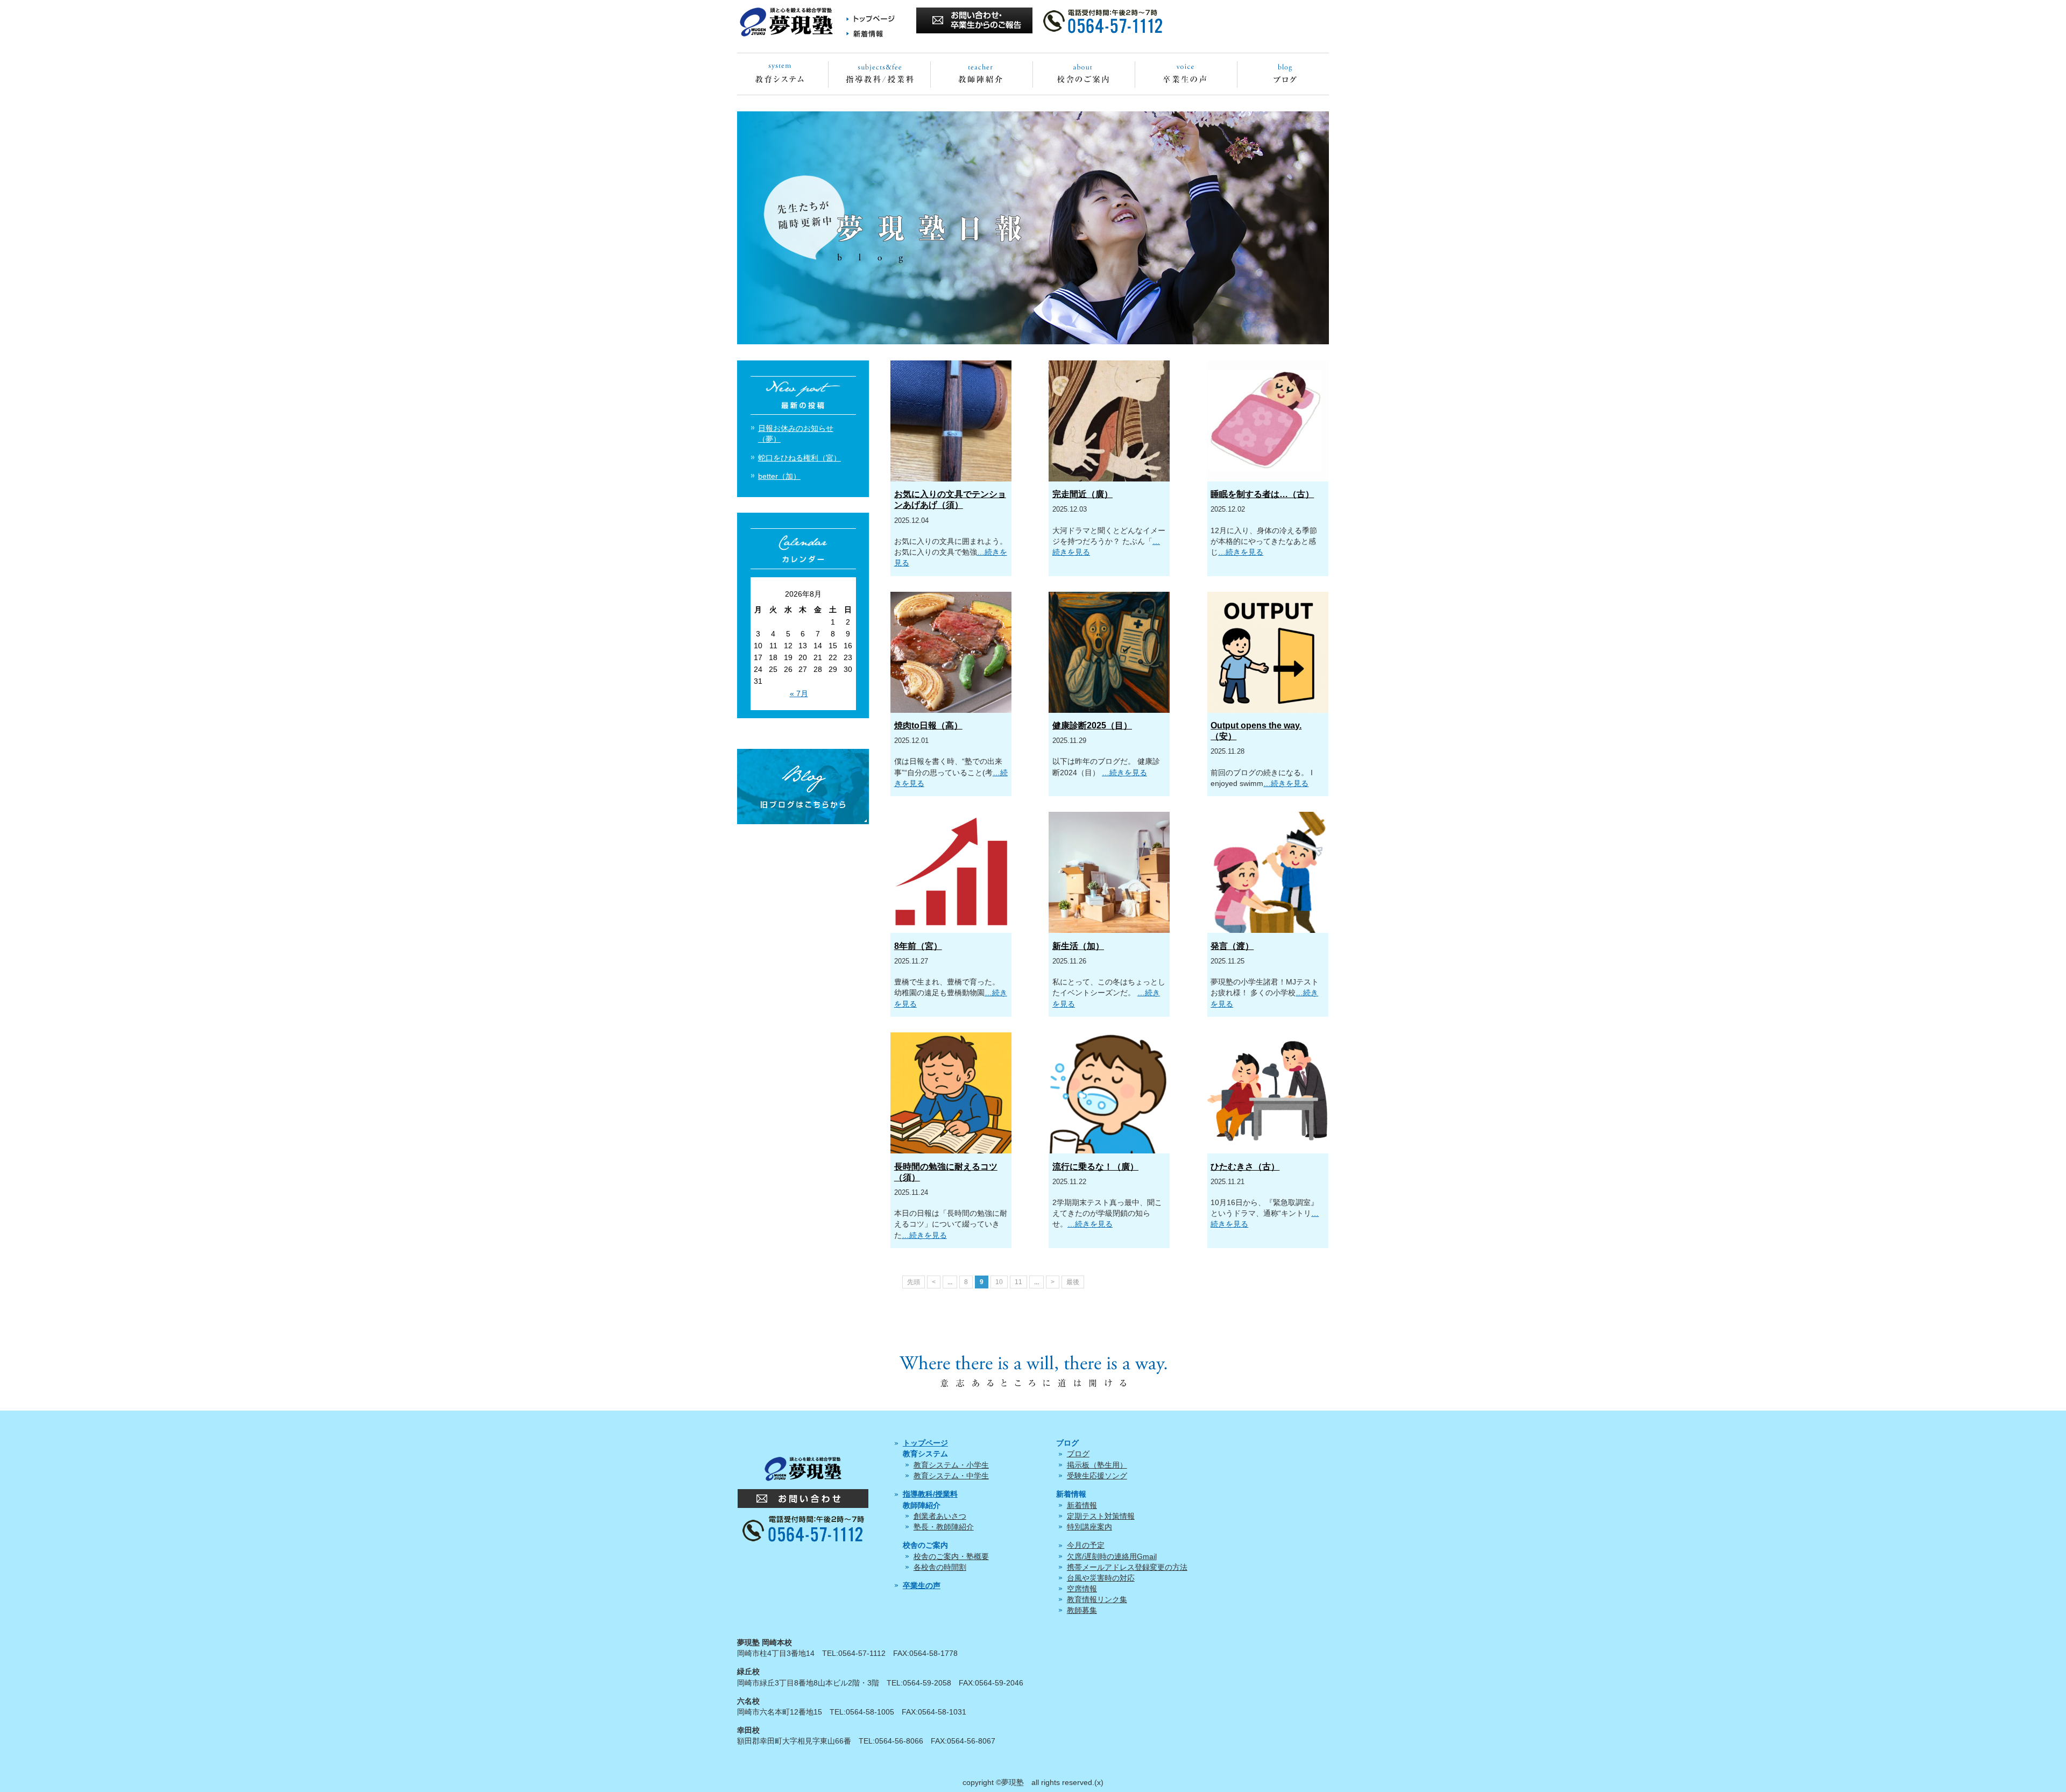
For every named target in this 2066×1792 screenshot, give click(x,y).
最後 (1073, 1282)
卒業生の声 (922, 1585)
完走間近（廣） (1082, 494)
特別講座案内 (1089, 1527)
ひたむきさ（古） (1245, 1167)
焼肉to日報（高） (928, 725)
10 (999, 1282)
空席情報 (1082, 1589)
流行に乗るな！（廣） (1095, 1167)
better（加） (779, 476)
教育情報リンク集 (1097, 1599)
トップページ (925, 1443)
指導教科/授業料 (930, 1494)
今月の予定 (1086, 1545)
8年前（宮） (918, 946)
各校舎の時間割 (940, 1567)
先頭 (914, 1282)
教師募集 (1082, 1610)
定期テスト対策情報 (1101, 1516)
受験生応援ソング (1097, 1476)
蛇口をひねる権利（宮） (799, 458)
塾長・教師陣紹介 (944, 1527)
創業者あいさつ (940, 1516)
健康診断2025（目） (1092, 725)
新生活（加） (1078, 946)
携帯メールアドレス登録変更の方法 (1127, 1567)
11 (1018, 1282)
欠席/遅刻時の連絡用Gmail (1112, 1556)
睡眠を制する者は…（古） (1262, 494)
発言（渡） (1232, 946)
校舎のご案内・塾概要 (951, 1556)
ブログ (1078, 1454)
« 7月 (799, 693)
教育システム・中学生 (951, 1476)
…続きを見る (1241, 552)
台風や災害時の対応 (1101, 1578)
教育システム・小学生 (951, 1465)
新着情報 (1082, 1505)
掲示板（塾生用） (1097, 1465)
